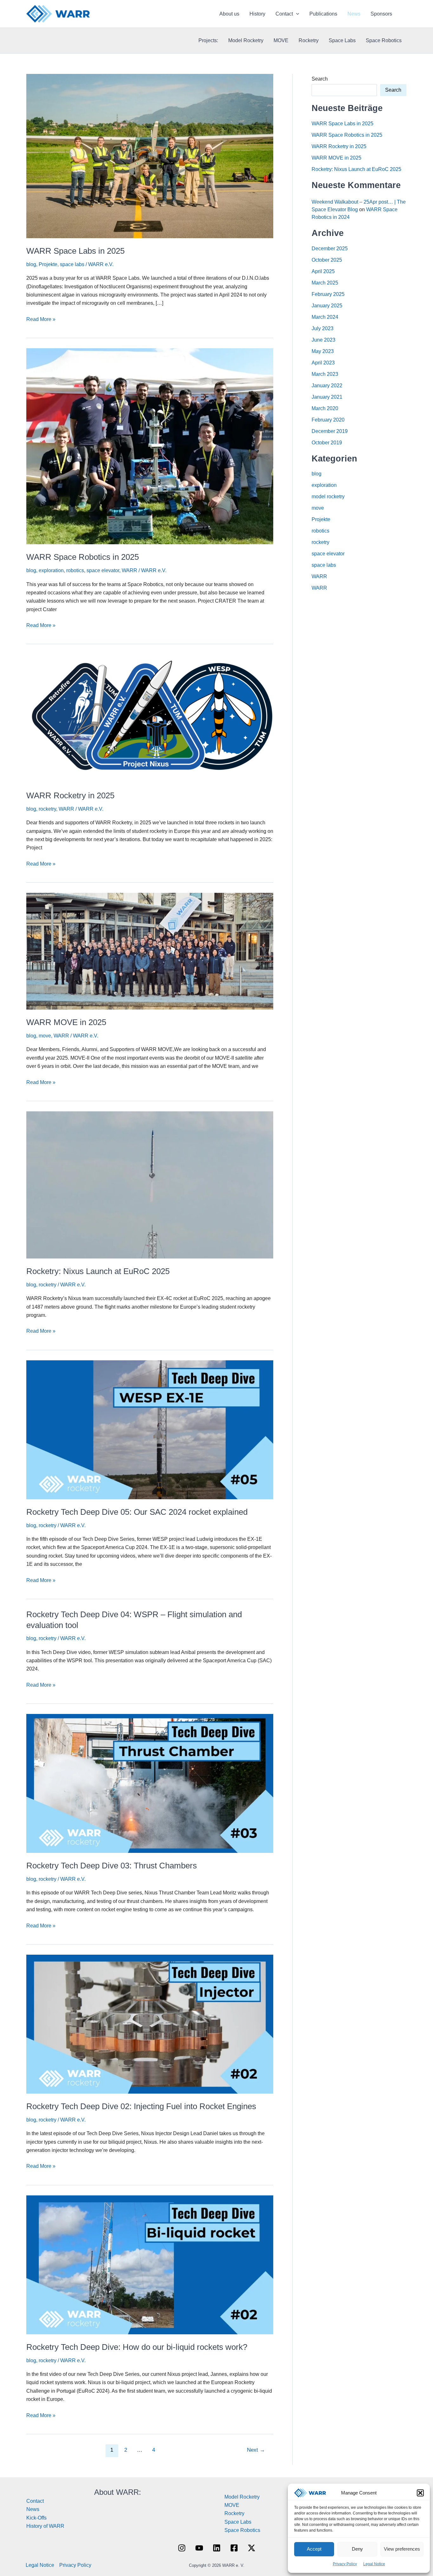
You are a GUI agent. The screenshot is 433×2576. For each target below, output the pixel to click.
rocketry (47, 809)
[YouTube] (199, 2548)
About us (229, 14)
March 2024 (325, 317)
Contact (284, 14)
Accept (314, 2549)
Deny (357, 2549)
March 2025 (325, 283)
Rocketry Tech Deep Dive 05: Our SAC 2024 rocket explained (137, 1512)
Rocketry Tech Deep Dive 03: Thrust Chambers (112, 1866)
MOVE (281, 40)
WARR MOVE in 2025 (66, 1022)
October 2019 (327, 443)
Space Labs (342, 40)
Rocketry (309, 40)
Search (320, 79)
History (257, 14)
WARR (129, 570)
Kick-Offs (36, 2518)
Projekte (48, 264)
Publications (323, 14)
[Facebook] (234, 2548)
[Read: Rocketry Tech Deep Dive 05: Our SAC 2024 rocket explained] (150, 1429)
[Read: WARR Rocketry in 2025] (150, 718)
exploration (51, 570)
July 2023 (323, 328)
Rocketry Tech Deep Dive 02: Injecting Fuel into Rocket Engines (141, 2106)
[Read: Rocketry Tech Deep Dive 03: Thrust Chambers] (150, 1783)
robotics (75, 570)
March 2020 (325, 408)
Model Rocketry (246, 40)
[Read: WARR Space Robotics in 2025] (150, 446)
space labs (72, 264)
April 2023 (323, 363)
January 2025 (327, 306)
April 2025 (323, 271)
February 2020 (328, 420)
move (45, 1036)
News (354, 14)
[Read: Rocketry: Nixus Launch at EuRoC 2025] (150, 1184)
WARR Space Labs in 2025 (75, 251)
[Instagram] (182, 2548)
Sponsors (381, 14)
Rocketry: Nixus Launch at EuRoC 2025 (98, 1271)
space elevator (103, 570)
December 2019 (330, 431)
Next (256, 2450)
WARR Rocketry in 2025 (70, 795)
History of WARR (45, 2526)
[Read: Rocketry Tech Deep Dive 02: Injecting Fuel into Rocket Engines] (150, 2024)
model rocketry (328, 497)
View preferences (402, 2549)
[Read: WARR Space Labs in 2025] (150, 156)
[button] (420, 2493)
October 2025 (327, 260)
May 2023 (323, 351)
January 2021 (327, 397)
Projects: (208, 40)
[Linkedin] (217, 2548)
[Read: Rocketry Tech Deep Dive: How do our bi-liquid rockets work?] (150, 2264)
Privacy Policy (345, 2564)
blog (31, 264)
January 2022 (327, 386)
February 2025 (328, 294)
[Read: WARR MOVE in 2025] (150, 951)
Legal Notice (374, 2564)
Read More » (41, 320)
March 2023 (325, 374)
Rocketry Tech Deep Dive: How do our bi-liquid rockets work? (137, 2347)
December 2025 (330, 248)
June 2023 (323, 340)
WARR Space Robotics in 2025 (83, 557)
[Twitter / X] (252, 2548)
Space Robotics (384, 40)
